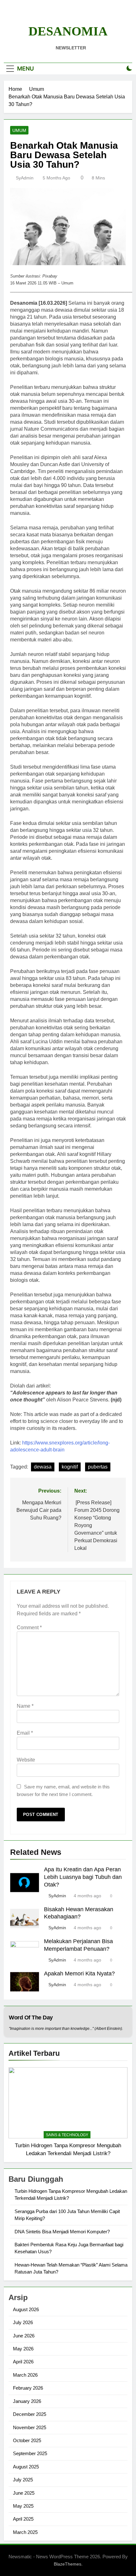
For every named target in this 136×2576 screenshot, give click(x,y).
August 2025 (26, 2467)
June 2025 (24, 2493)
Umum (19, 130)
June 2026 (24, 2336)
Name (25, 1706)
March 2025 (25, 2532)
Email (25, 1733)
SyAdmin (25, 178)
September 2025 (30, 2453)
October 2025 (27, 2440)
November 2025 (30, 2427)
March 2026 (25, 2375)
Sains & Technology (67, 2135)
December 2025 (30, 2414)
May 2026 (23, 2349)
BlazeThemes (68, 2564)
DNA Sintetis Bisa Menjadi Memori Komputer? (62, 2232)
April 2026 (23, 2362)
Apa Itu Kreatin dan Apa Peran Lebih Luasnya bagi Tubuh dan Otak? (83, 1877)
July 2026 (23, 2322)
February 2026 (28, 2388)
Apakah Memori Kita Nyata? (79, 1974)
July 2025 (23, 2480)
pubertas (98, 1467)
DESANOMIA (68, 31)
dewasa (43, 1467)
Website (26, 1760)
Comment (29, 1628)
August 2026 (26, 2309)
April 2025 (23, 2519)
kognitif (70, 1467)
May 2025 (23, 2506)
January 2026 (27, 2401)
